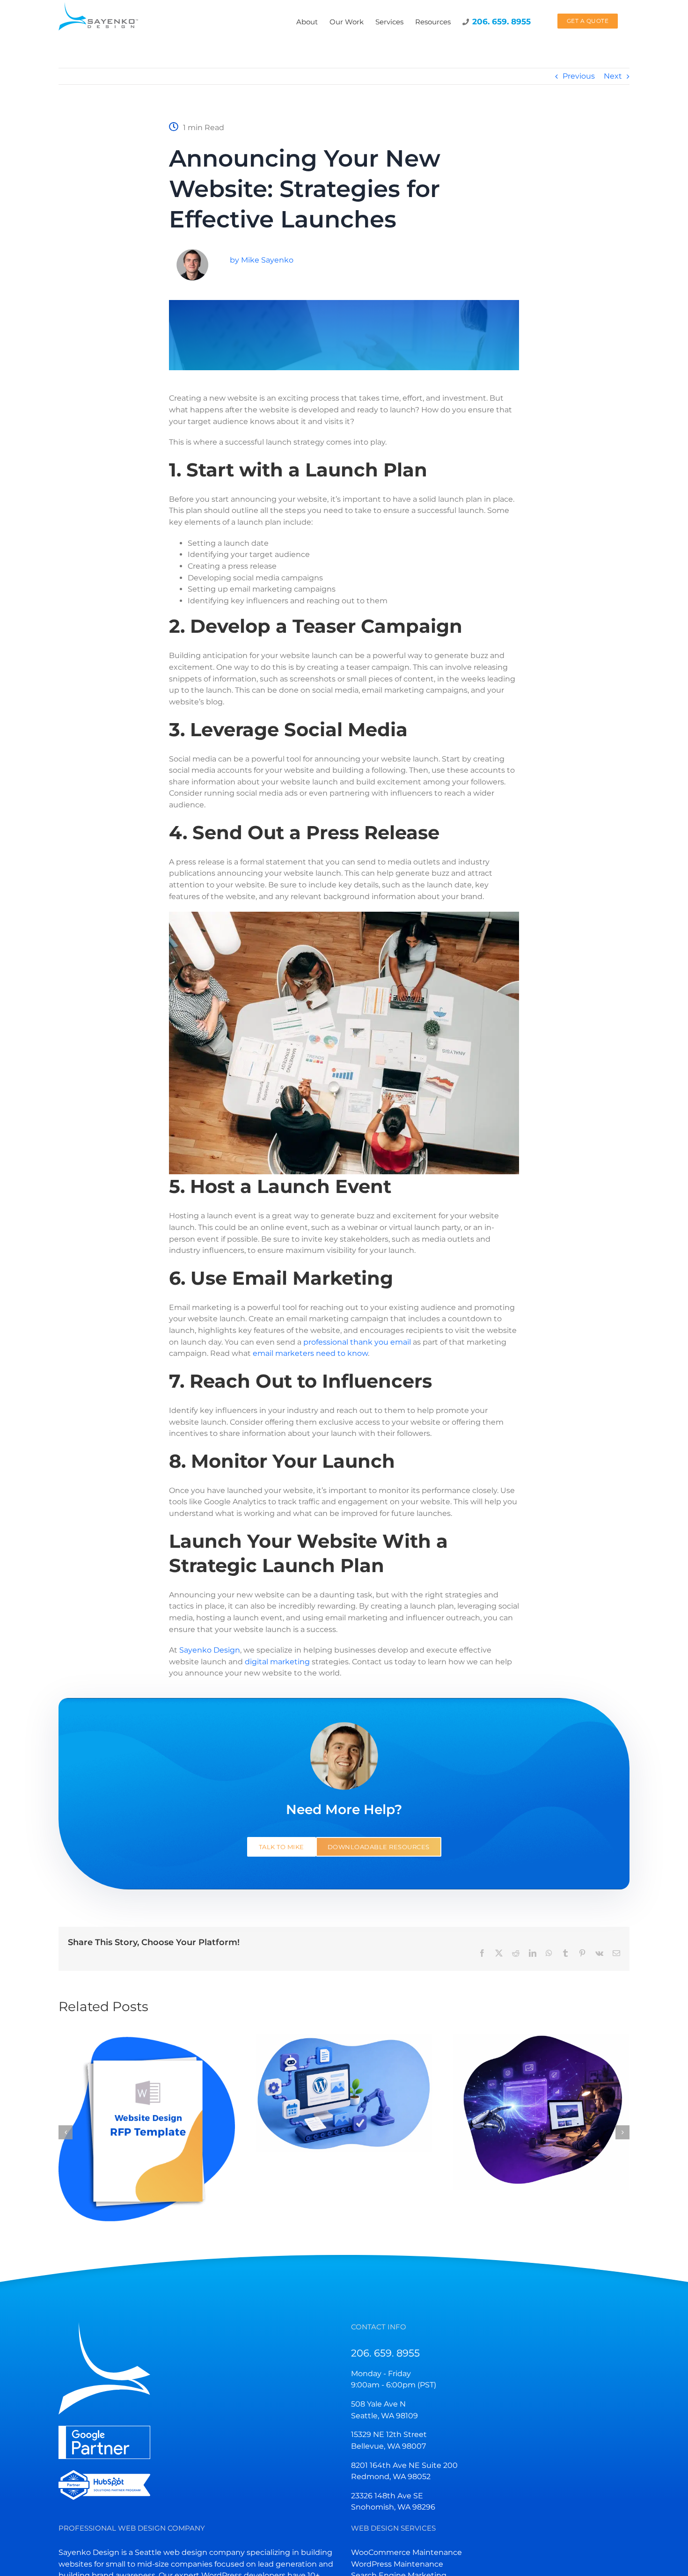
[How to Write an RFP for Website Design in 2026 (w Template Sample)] (147, 2131)
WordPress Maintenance (397, 2564)
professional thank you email (357, 1342)
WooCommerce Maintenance (406, 2552)
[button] (66, 2132)
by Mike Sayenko (262, 260)
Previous (579, 76)
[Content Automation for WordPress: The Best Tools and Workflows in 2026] (344, 2093)
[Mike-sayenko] (192, 252)
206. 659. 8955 (385, 2353)
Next (613, 76)
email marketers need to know (310, 1353)
